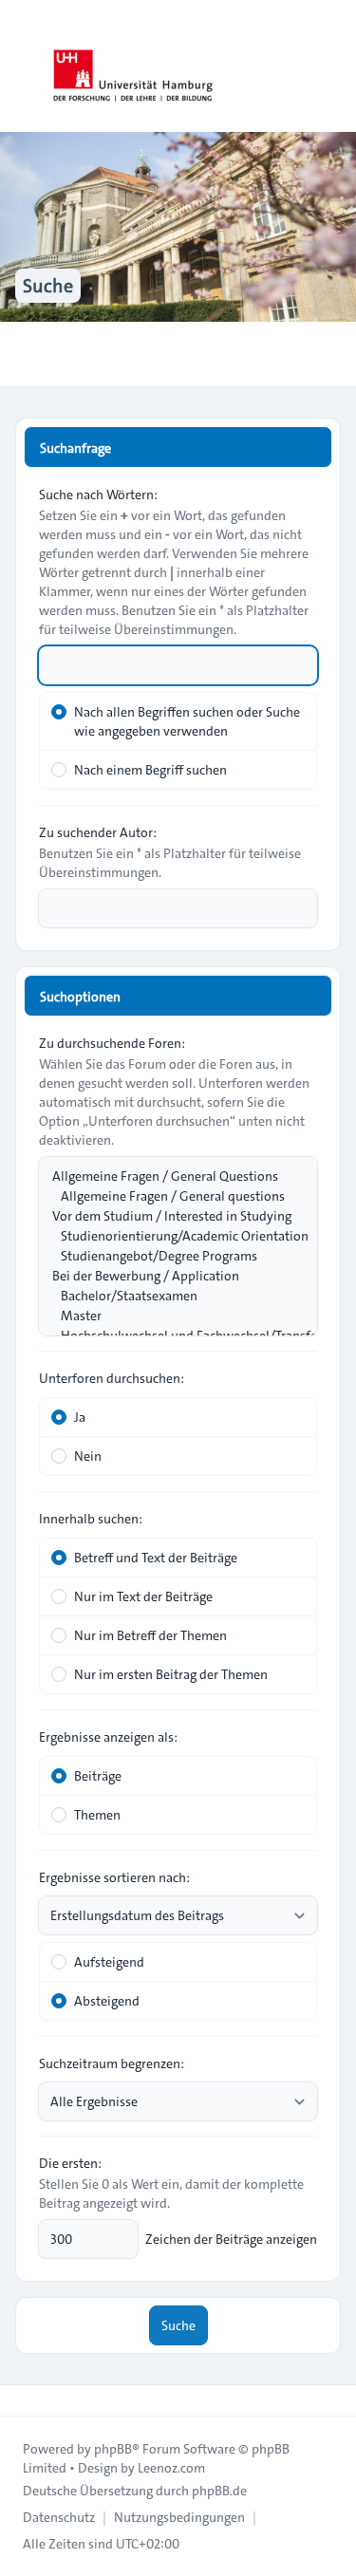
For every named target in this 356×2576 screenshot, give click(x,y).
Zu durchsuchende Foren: (112, 1043)
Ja (80, 1417)
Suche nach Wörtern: (98, 495)
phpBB (113, 2449)
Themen (97, 1815)
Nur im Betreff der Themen (150, 1635)
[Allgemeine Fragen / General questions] (169, 1196)
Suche (178, 2325)
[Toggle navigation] (333, 66)
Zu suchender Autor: (98, 832)
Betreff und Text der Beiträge (156, 1558)
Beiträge (98, 1776)
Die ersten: (70, 2163)
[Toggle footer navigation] (23, 2400)
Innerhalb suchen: (91, 1519)
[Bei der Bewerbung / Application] (169, 1276)
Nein (88, 1456)
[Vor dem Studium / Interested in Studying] (169, 1216)
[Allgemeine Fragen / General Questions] (169, 1176)
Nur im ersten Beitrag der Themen (171, 1674)
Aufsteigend (109, 1962)
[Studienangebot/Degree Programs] (169, 1256)
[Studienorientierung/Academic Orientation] (169, 1236)
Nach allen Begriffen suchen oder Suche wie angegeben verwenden (187, 721)
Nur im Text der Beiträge (143, 1596)
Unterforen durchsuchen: (112, 1378)
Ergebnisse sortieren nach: (114, 1877)
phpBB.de (219, 2491)
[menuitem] (59, 2517)
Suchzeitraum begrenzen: (112, 2063)
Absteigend (107, 2001)
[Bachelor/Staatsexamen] (169, 1296)
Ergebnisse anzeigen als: (108, 1737)
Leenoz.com (171, 2468)
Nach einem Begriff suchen (150, 770)
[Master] (169, 1316)
